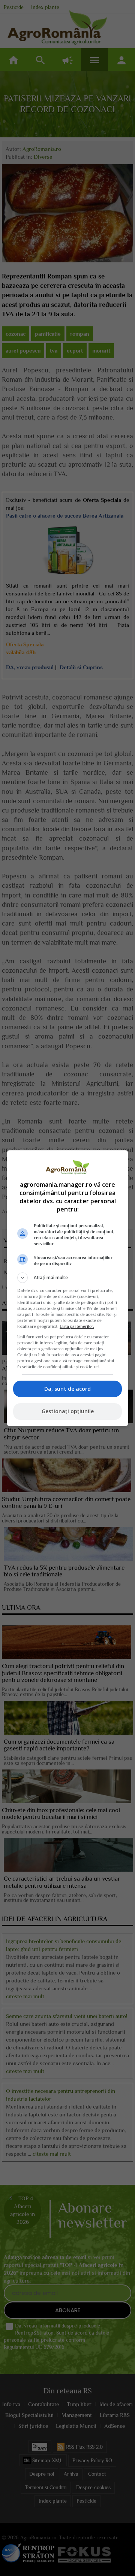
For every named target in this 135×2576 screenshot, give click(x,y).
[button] (67, 1278)
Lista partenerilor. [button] (77, 1326)
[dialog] (67, 1288)
